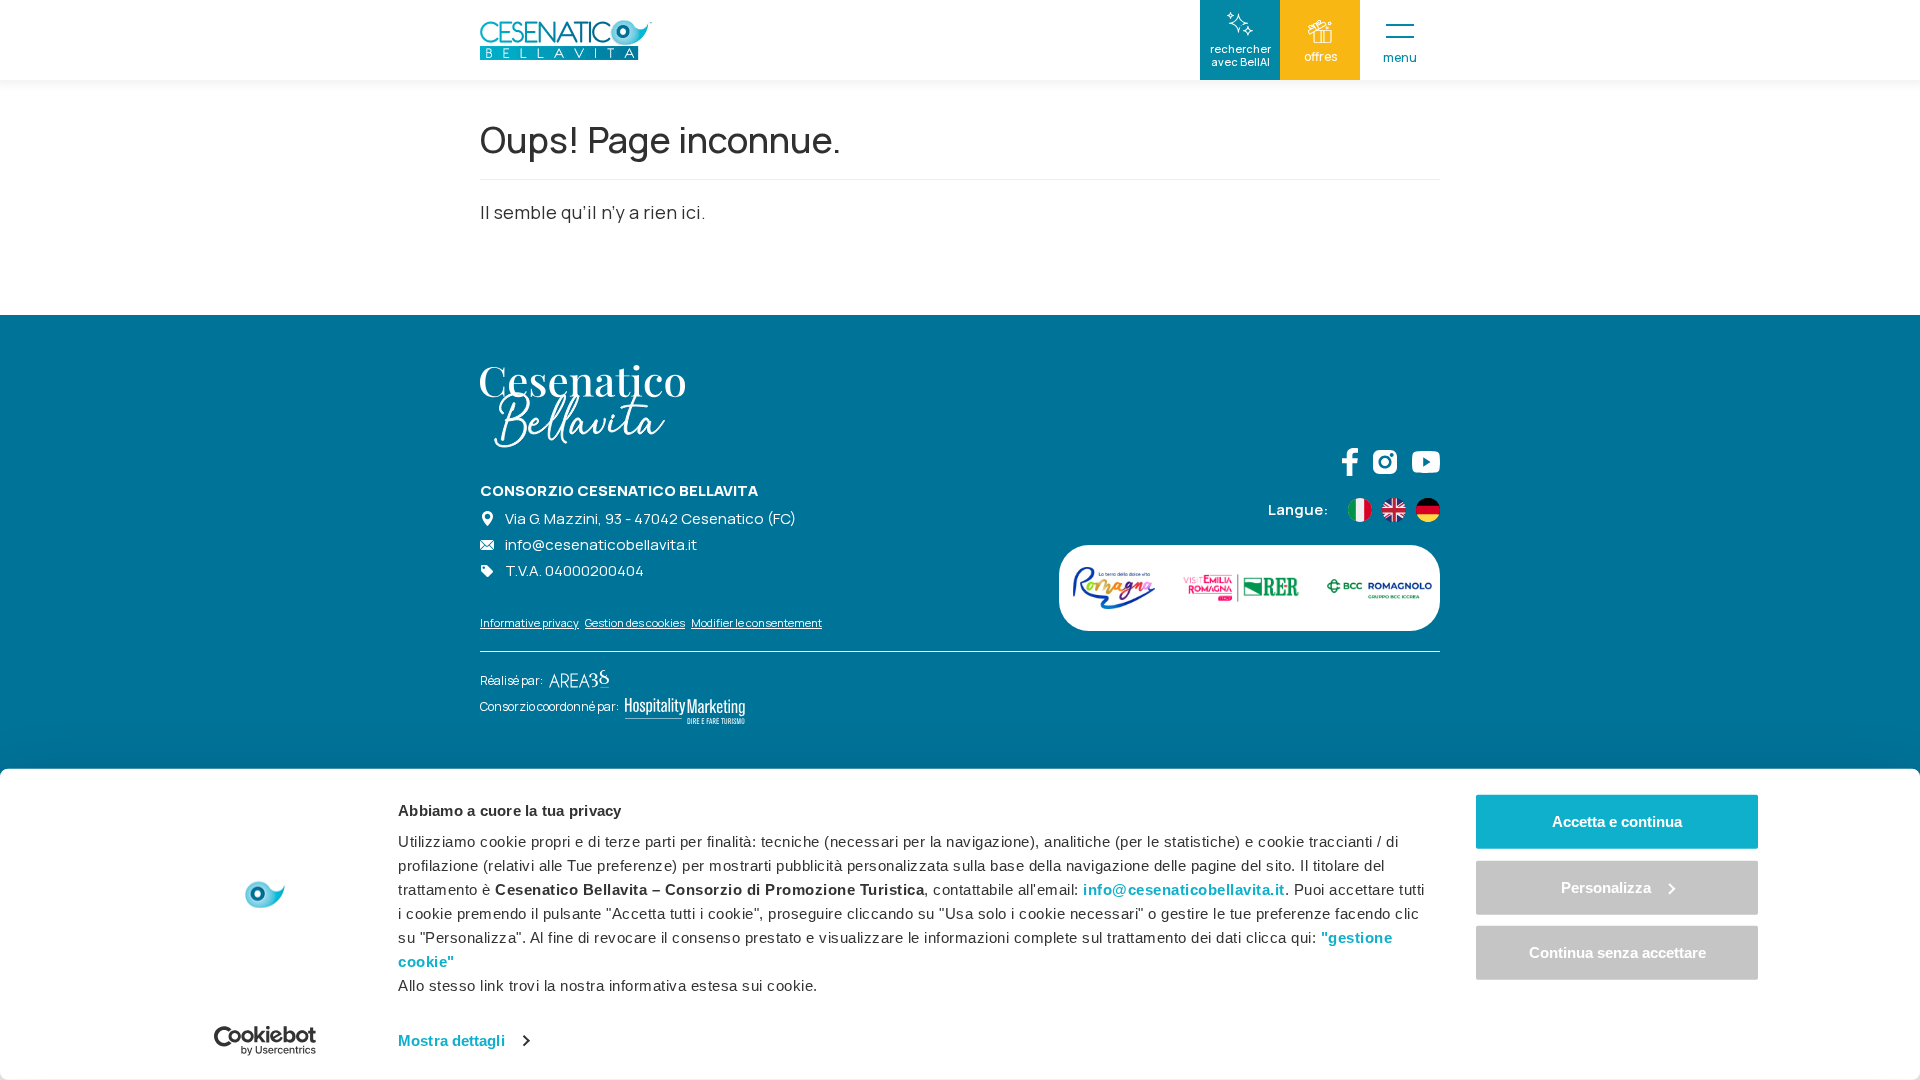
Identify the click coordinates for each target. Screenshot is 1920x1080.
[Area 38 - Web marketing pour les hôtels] (576, 680)
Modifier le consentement (756, 622)
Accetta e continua (1617, 821)
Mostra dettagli (451, 1040)
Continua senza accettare (1617, 952)
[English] (1394, 510)
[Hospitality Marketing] (682, 706)
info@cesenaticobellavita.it (601, 544)
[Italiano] (1360, 510)
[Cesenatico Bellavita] (566, 40)
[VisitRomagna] (1114, 588)
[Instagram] (1385, 464)
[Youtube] (1426, 464)
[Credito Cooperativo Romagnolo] (1379, 588)
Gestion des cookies (635, 622)
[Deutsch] (1428, 510)
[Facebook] (1350, 464)
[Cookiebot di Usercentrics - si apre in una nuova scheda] (265, 1041)
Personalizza (1606, 886)
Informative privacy (529, 622)
